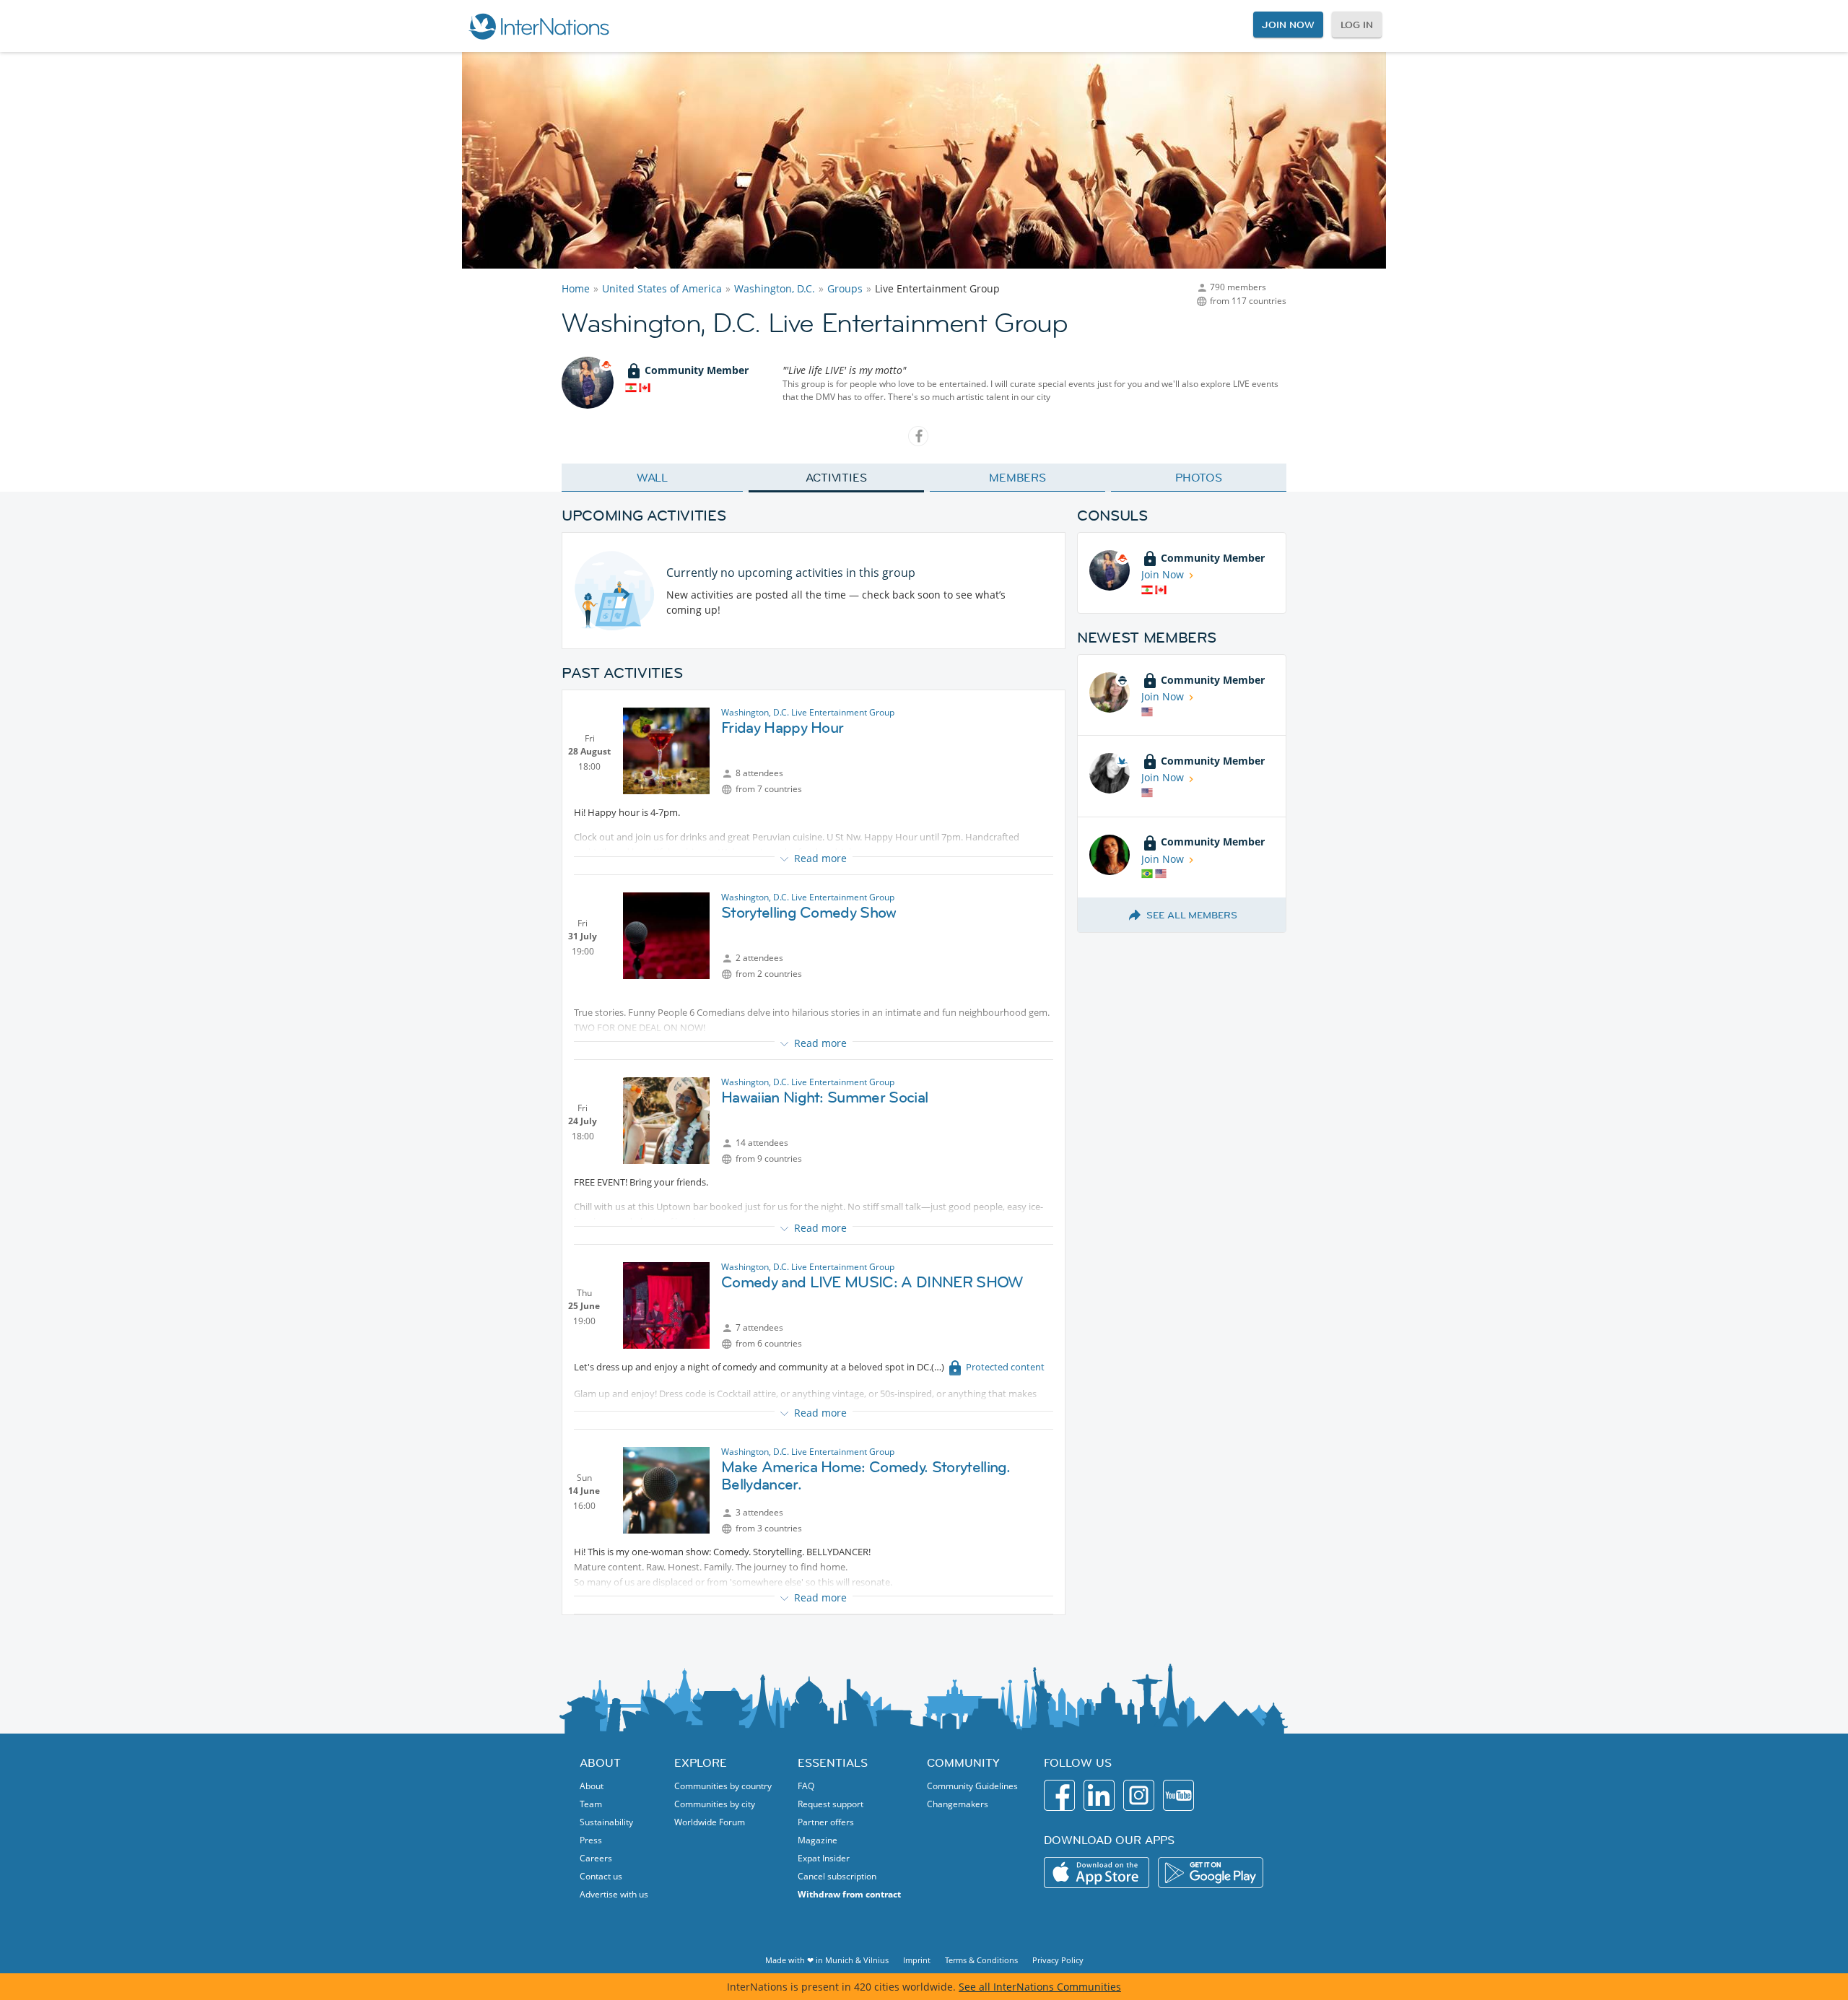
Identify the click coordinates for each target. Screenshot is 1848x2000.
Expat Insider (824, 1858)
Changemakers (958, 1804)
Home (576, 288)
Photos (1199, 477)
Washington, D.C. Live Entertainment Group (808, 712)
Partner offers (826, 1822)
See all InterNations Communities (1040, 1987)
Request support (831, 1804)
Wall (653, 477)
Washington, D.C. (775, 288)
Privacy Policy (1058, 1960)
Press (591, 1840)
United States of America (662, 288)
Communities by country (723, 1786)
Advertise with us (614, 1894)
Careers (596, 1858)
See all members (1192, 915)
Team (591, 1804)
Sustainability (606, 1822)
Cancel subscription (837, 1876)
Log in (1357, 25)
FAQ (806, 1786)
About (592, 1786)
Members (1017, 477)
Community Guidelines (972, 1786)
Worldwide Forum (710, 1822)
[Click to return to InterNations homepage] (539, 26)
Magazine (818, 1840)
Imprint (917, 1960)
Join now (1288, 25)
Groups (845, 288)
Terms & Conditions (981, 1960)
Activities (836, 477)
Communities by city (715, 1804)
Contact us (601, 1876)
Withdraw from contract (849, 1894)
